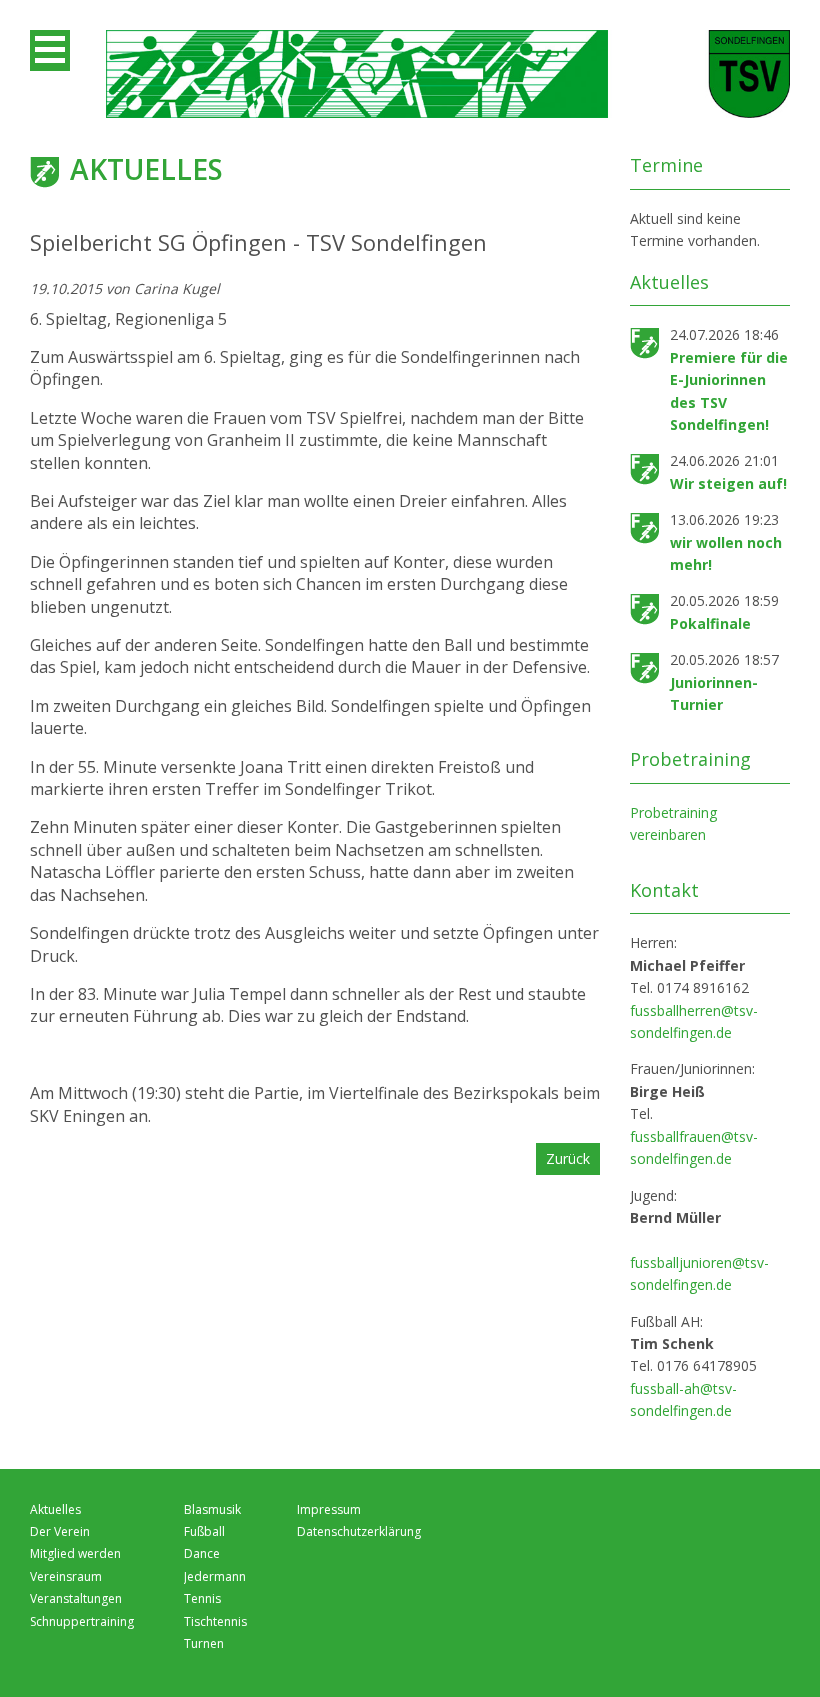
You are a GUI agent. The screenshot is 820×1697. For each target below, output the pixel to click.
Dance (202, 1553)
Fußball (204, 1531)
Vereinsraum (66, 1576)
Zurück (568, 1158)
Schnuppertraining (82, 1621)
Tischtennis (215, 1621)
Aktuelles (55, 1509)
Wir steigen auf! (728, 483)
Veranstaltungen (76, 1598)
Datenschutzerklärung (359, 1531)
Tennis (202, 1598)
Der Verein (60, 1531)
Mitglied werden (75, 1553)
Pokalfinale (710, 623)
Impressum (329, 1509)
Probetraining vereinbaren (673, 823)
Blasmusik (212, 1509)
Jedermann (215, 1576)
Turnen (204, 1643)
